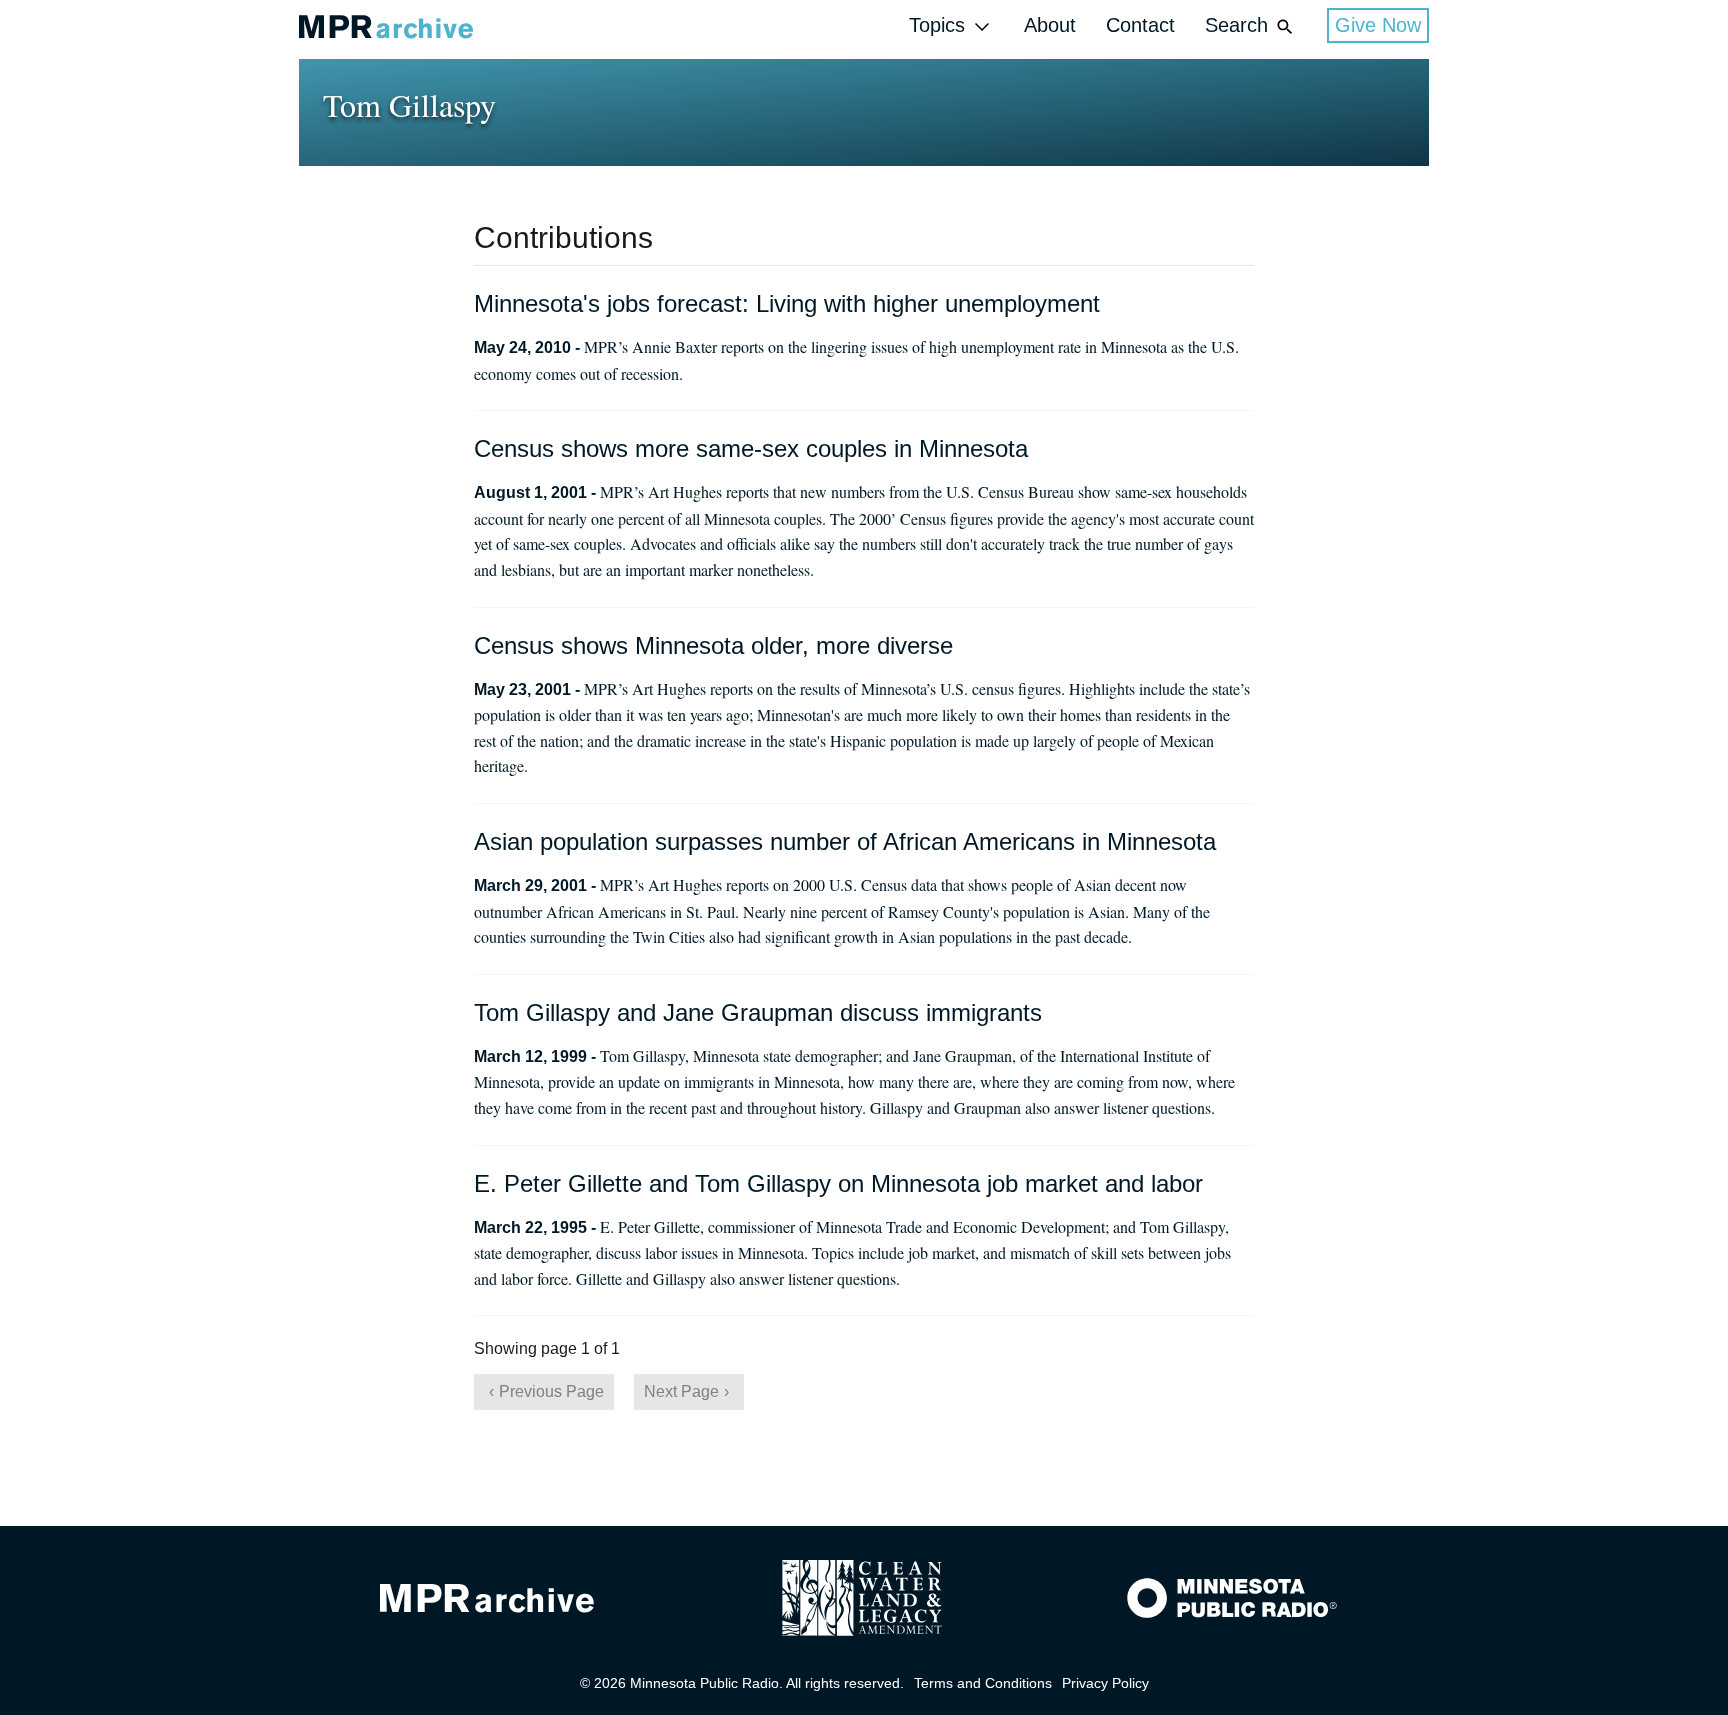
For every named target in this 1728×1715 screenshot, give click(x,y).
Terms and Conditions (983, 1683)
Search (1236, 25)
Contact (1140, 25)
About (1050, 25)
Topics (937, 25)
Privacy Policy (1105, 1683)
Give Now (1378, 25)
